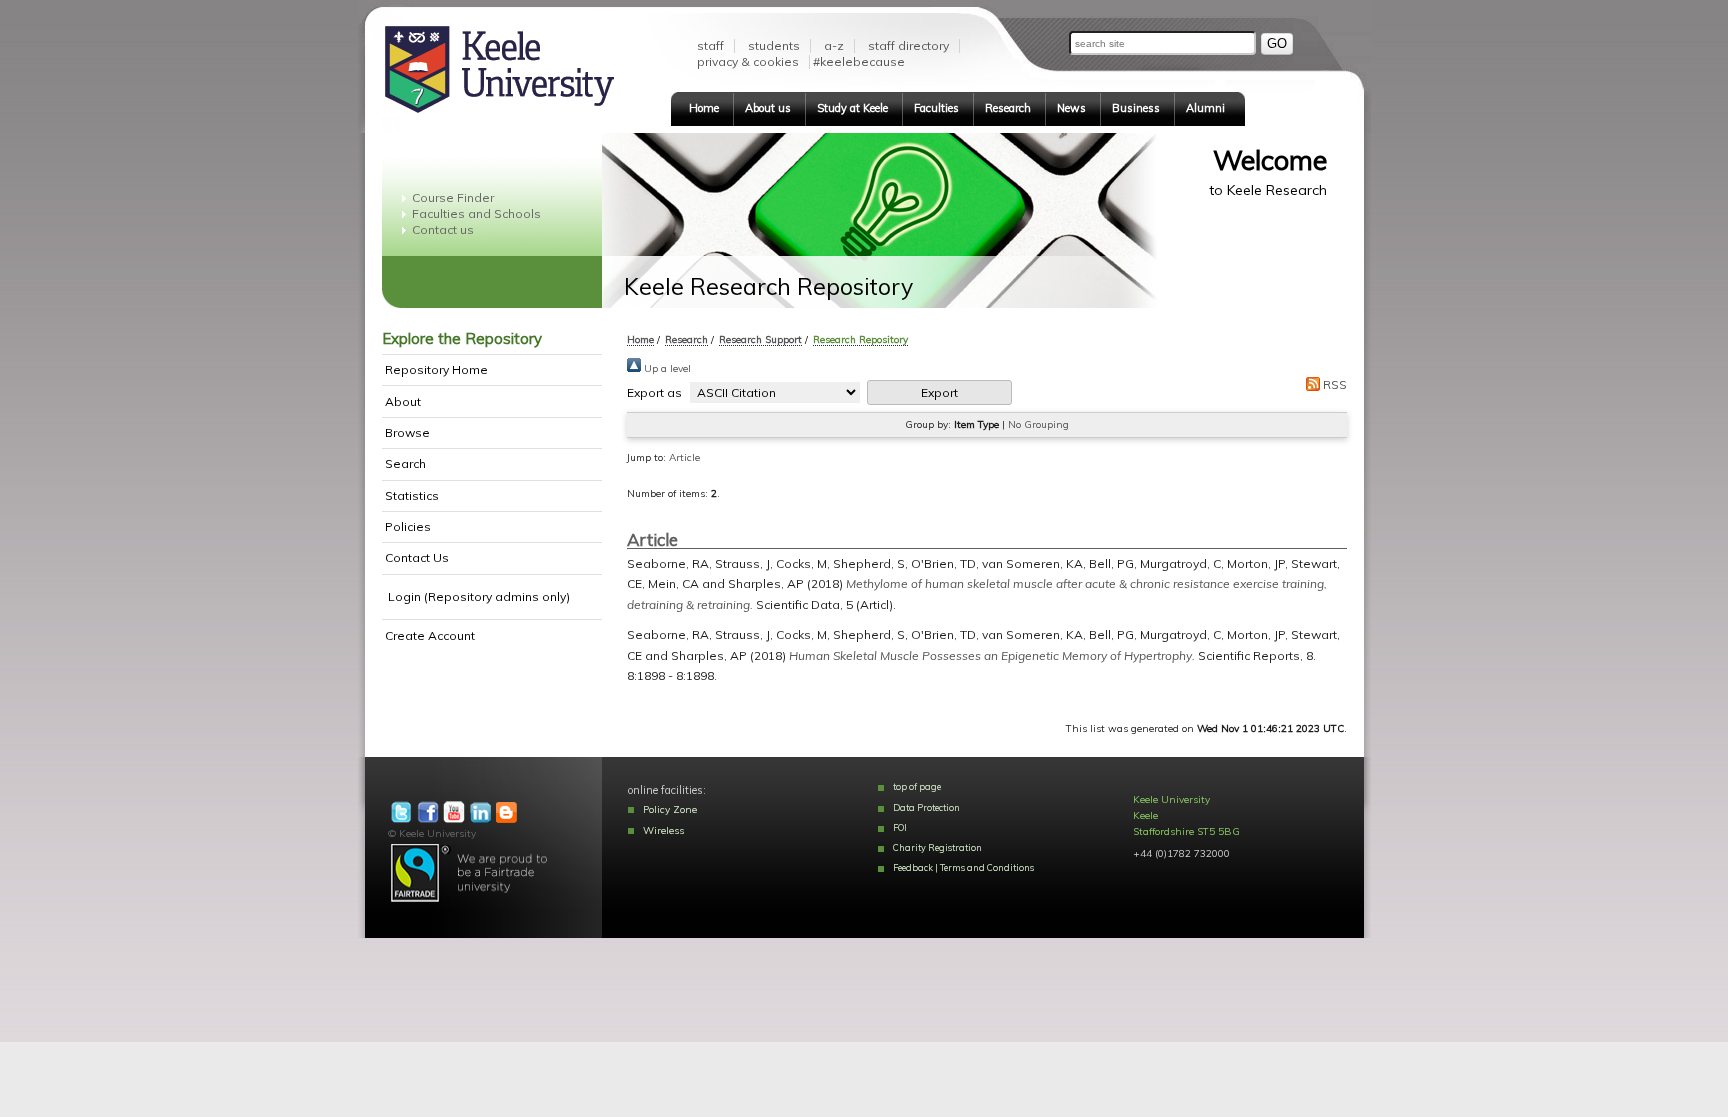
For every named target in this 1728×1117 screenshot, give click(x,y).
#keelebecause (859, 61)
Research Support (760, 339)
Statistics (412, 495)
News (1071, 108)
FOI (900, 827)
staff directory (908, 45)
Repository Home (436, 369)
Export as (654, 392)
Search (405, 463)
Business (1136, 108)
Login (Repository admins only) (479, 596)
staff (710, 45)
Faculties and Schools (476, 213)
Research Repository (860, 339)
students (774, 45)
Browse (407, 432)
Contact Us (417, 557)
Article (684, 457)
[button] (939, 392)
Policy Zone (670, 809)
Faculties (936, 108)
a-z (834, 45)
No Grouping (1038, 424)
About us (768, 108)
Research (1008, 108)
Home (704, 108)
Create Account (430, 635)
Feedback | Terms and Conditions (963, 867)
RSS (1333, 384)
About (403, 401)
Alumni (1205, 108)
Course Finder (453, 197)
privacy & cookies (748, 61)
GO (1277, 43)
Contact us (443, 229)
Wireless (663, 830)
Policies (408, 526)
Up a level (666, 368)
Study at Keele (852, 108)
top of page (917, 786)
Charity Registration (937, 847)
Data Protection (926, 807)
